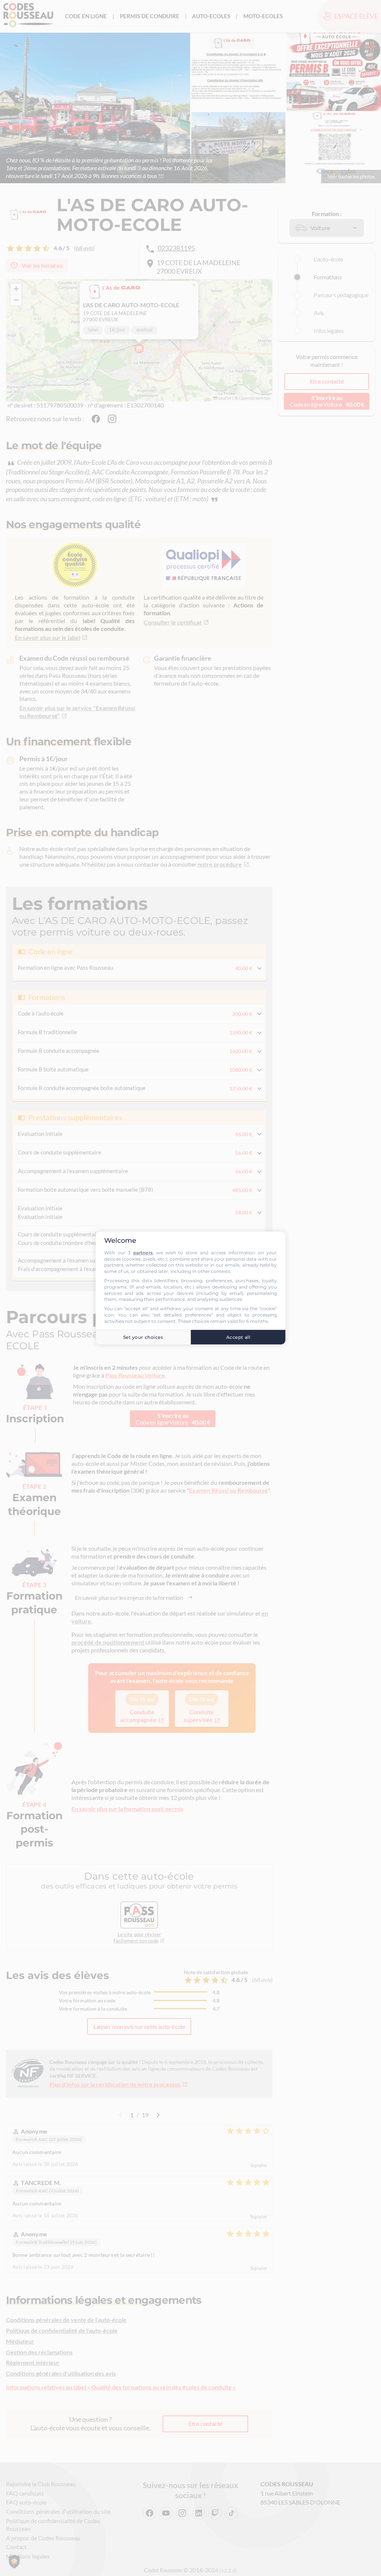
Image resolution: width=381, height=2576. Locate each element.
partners (143, 1253)
